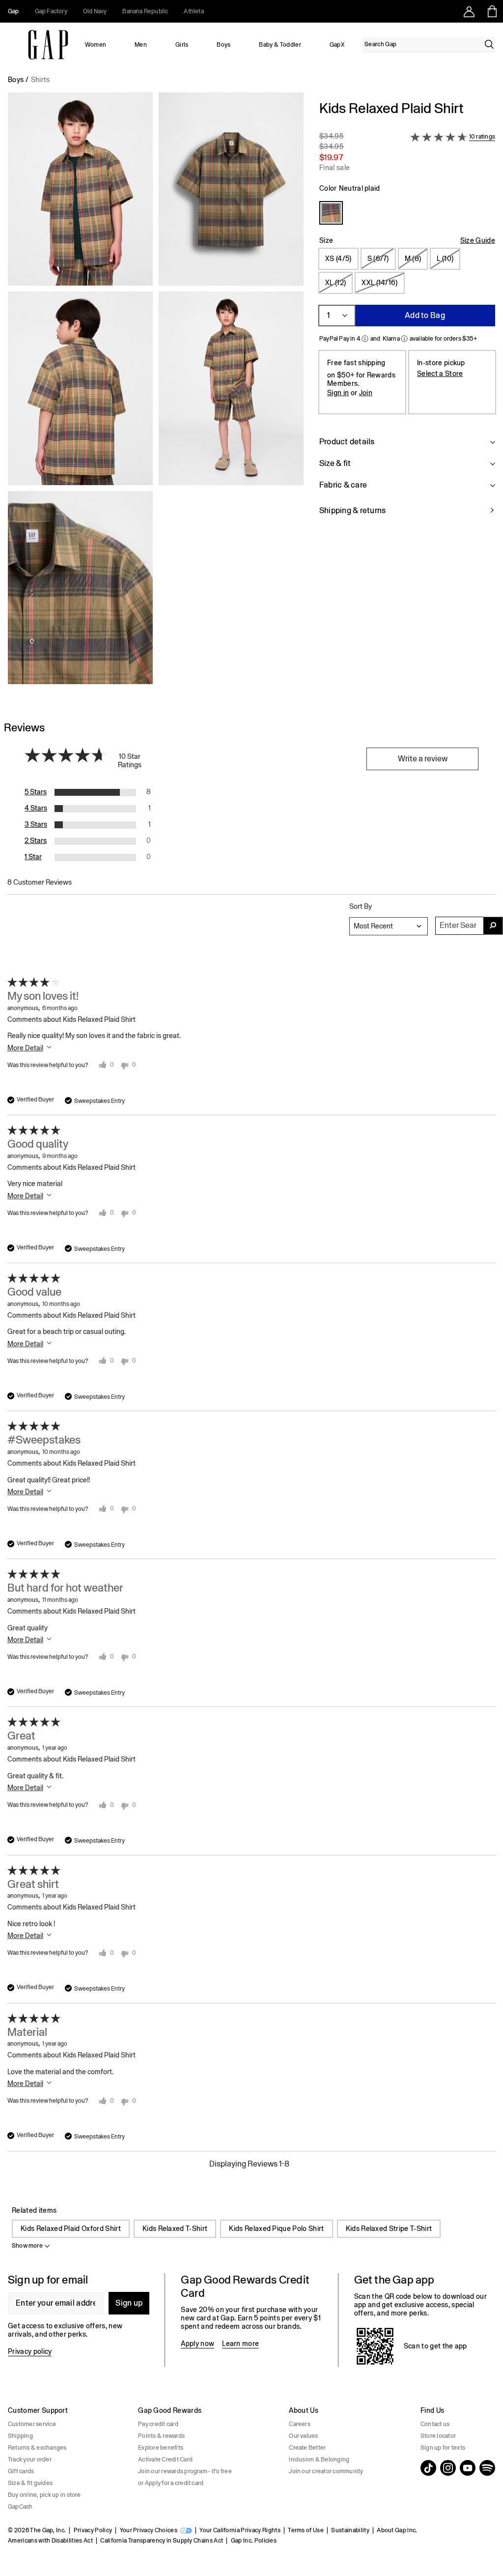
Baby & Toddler (280, 45)
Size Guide (478, 240)
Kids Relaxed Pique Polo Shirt (276, 2229)
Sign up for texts (443, 2448)
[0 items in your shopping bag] (491, 11)
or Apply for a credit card (171, 2483)
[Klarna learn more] (404, 339)
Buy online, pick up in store (44, 2495)
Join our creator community (326, 2471)
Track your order (30, 2460)
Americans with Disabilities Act (50, 2541)
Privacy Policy (93, 2530)
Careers (300, 2424)
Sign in (338, 393)
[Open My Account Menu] (469, 11)
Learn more (240, 2344)
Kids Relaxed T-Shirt (175, 2229)
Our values (303, 2436)
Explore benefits (161, 2448)
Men (141, 45)
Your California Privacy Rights (240, 2530)
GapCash (20, 2507)
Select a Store (440, 374)
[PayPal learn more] (365, 339)
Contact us (435, 2424)
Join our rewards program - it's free (185, 2471)
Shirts (41, 80)
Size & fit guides (30, 2483)
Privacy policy (30, 2351)
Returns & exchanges (37, 2448)
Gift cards (21, 2471)
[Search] (489, 44)
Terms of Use (306, 2530)
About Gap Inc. (397, 2530)
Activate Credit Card (165, 2460)
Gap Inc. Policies (254, 2541)
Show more (27, 2246)
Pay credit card (158, 2424)
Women (96, 45)
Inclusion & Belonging (319, 2460)
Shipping (20, 2436)
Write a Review (423, 759)
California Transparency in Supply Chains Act (162, 2541)
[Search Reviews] (493, 926)
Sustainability (350, 2530)
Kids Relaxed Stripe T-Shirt (389, 2229)
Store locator (438, 2436)
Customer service (32, 2424)
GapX (337, 45)
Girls (182, 45)
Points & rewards (161, 2436)
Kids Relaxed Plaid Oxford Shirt (71, 2229)
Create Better (307, 2448)
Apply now (197, 2344)
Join (366, 393)
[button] (156, 392)
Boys (224, 45)
